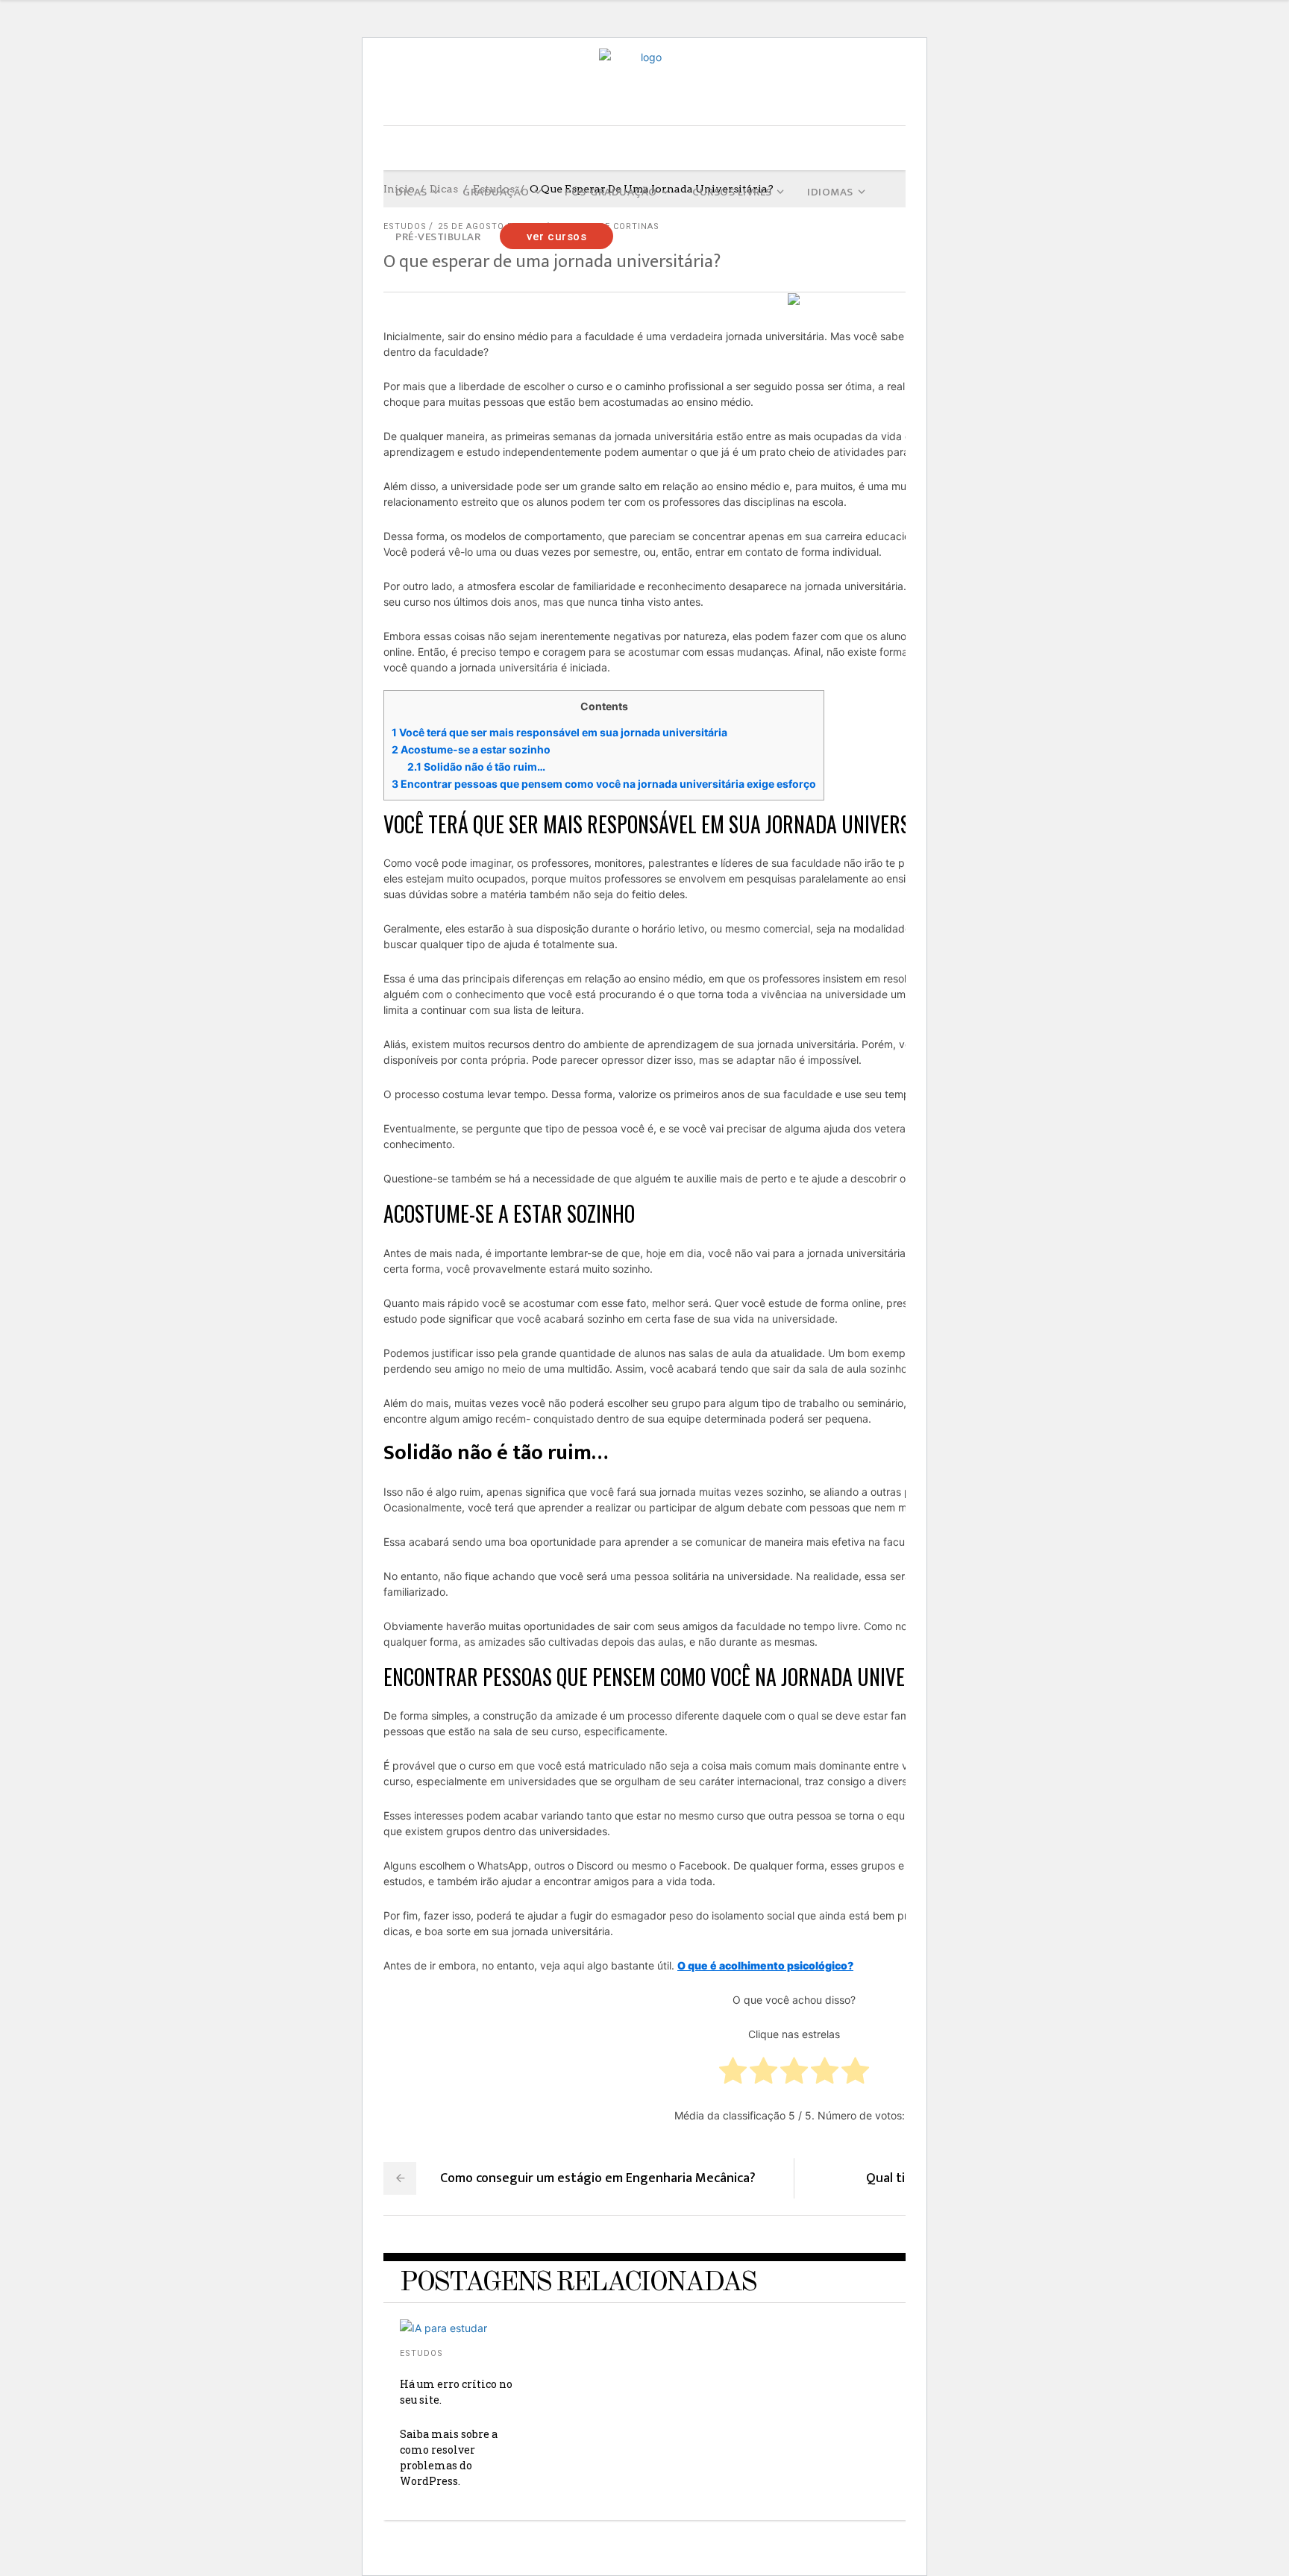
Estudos (421, 2353)
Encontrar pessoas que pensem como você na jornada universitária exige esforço (604, 784)
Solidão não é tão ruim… (476, 767)
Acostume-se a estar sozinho (471, 749)
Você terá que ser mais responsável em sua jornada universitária (559, 732)
